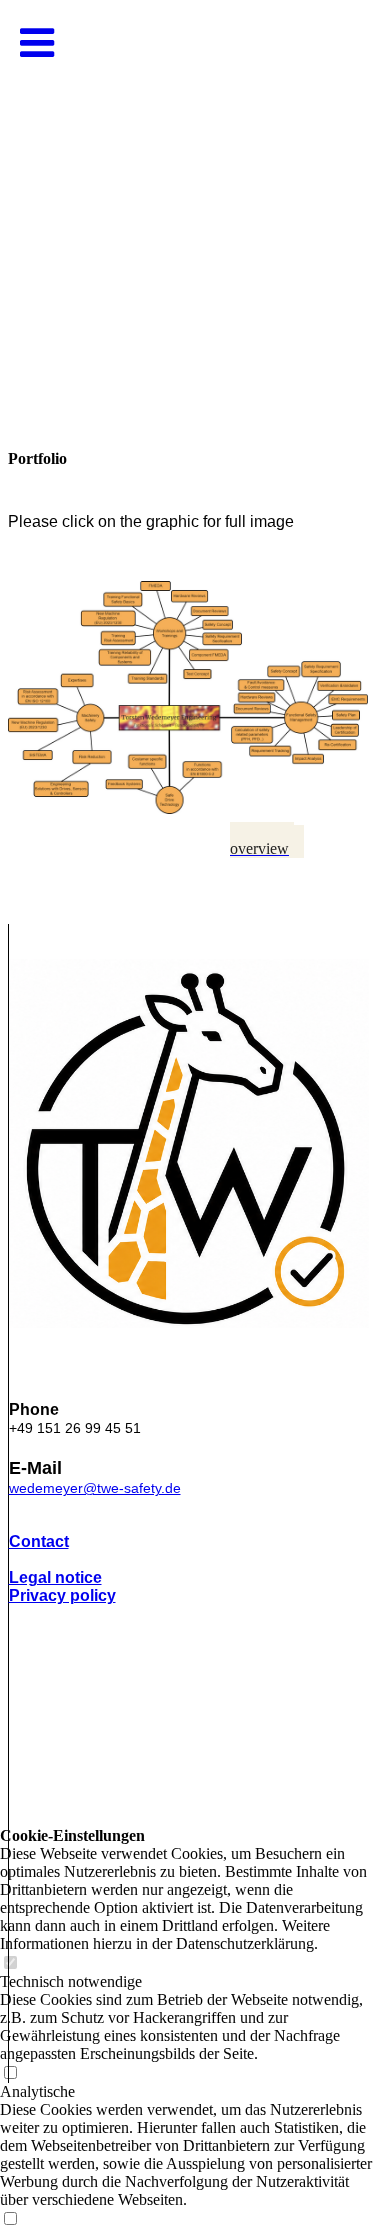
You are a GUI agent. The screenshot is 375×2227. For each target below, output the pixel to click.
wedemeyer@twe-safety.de (95, 1488)
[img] (187, 200)
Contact (39, 1541)
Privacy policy (62, 1595)
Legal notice (55, 1577)
